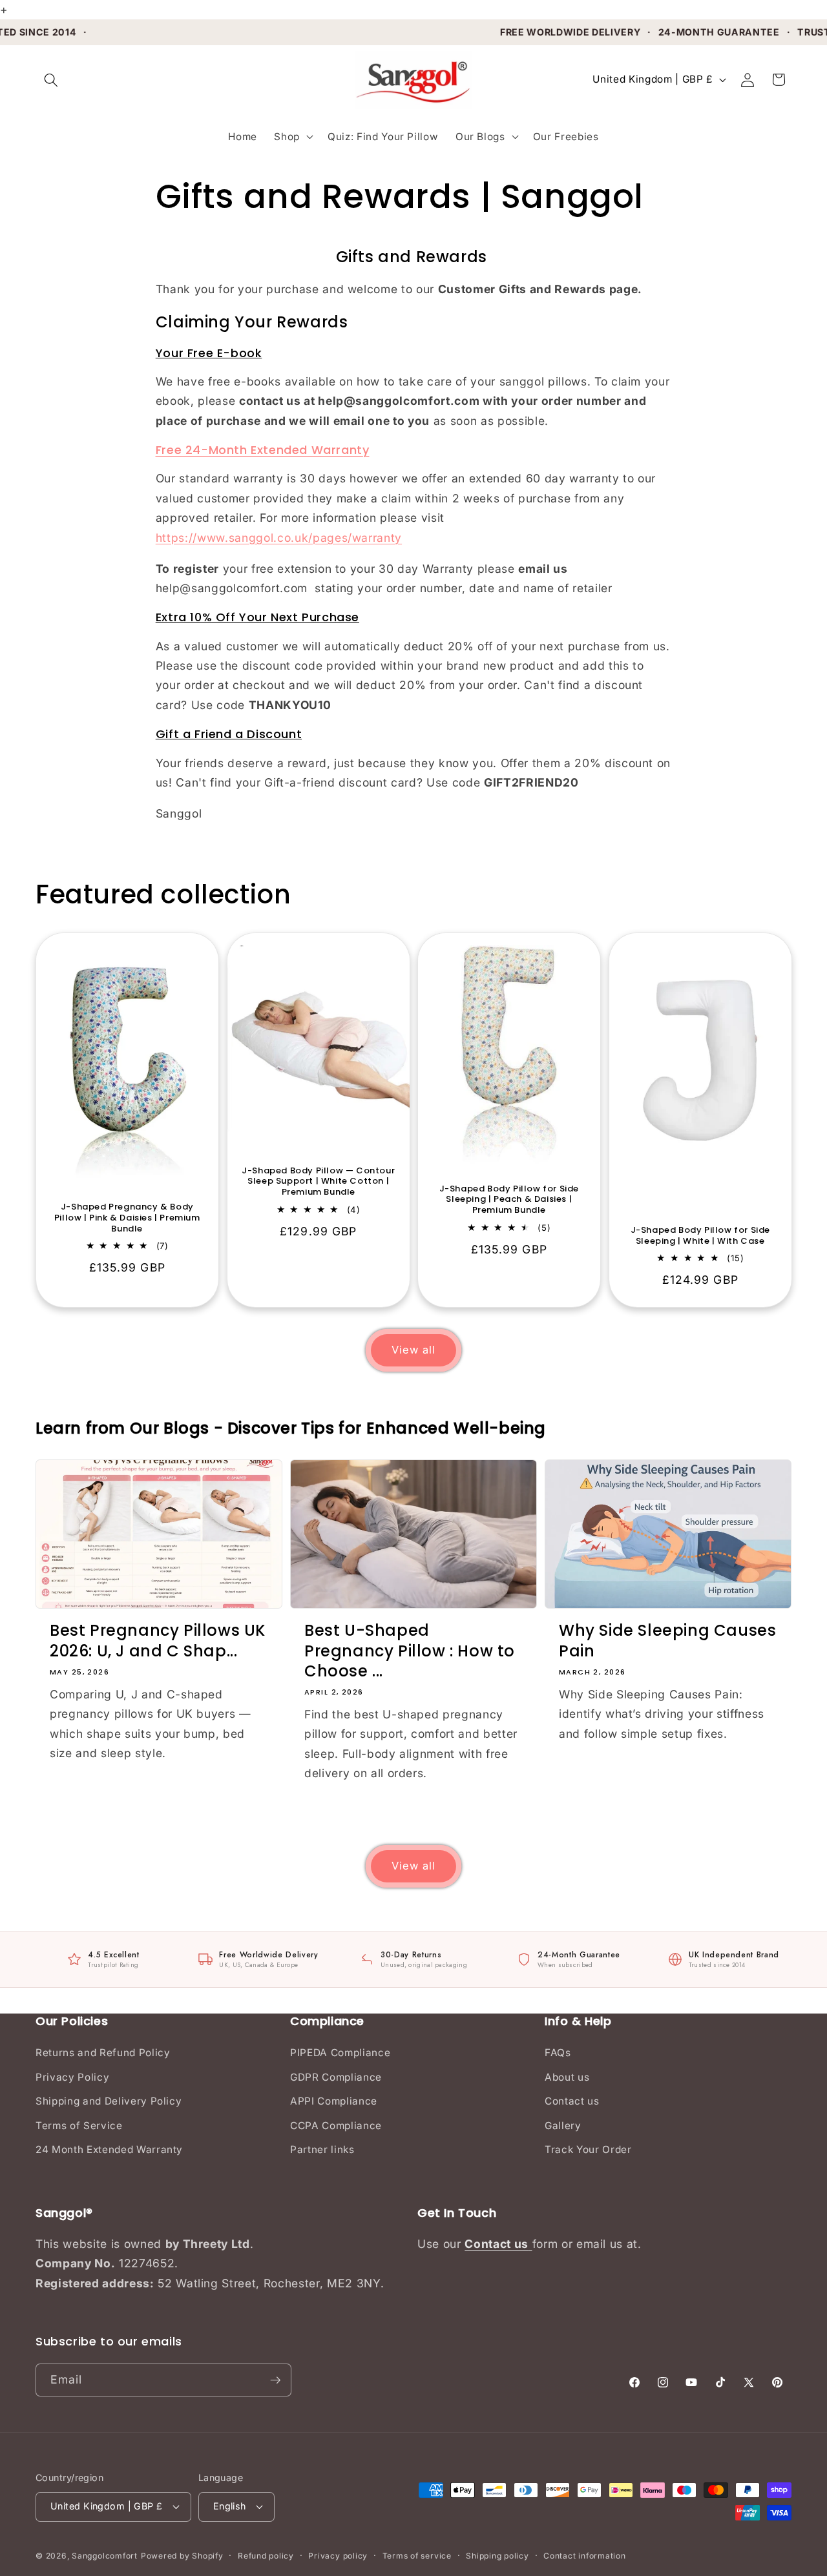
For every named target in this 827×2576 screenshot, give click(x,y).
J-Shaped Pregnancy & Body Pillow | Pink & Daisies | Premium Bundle (127, 1218)
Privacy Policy (72, 2077)
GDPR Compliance (336, 2077)
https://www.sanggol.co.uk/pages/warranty (279, 538)
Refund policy (266, 2556)
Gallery (563, 2126)
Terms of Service (79, 2126)
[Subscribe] (275, 2380)
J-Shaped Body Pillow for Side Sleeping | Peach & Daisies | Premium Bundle (509, 1200)
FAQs (558, 2053)
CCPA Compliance (336, 2126)
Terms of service (417, 2556)
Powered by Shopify (182, 2556)
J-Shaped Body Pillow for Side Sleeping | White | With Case (700, 1236)
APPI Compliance (334, 2101)
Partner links (322, 2149)
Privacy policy (338, 2556)
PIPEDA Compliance (340, 2053)
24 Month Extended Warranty (109, 2149)
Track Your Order (588, 2149)
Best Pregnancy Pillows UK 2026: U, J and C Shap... (158, 1640)
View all (414, 1350)
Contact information (585, 2556)
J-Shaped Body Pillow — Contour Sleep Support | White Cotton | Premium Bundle (318, 1182)
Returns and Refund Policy (103, 2053)
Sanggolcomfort (105, 2556)
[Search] (51, 79)
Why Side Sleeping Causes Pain (667, 1640)
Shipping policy (497, 2556)
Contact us (572, 2101)
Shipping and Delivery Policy (109, 2101)
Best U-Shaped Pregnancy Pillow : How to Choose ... (410, 1651)
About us (567, 2077)
